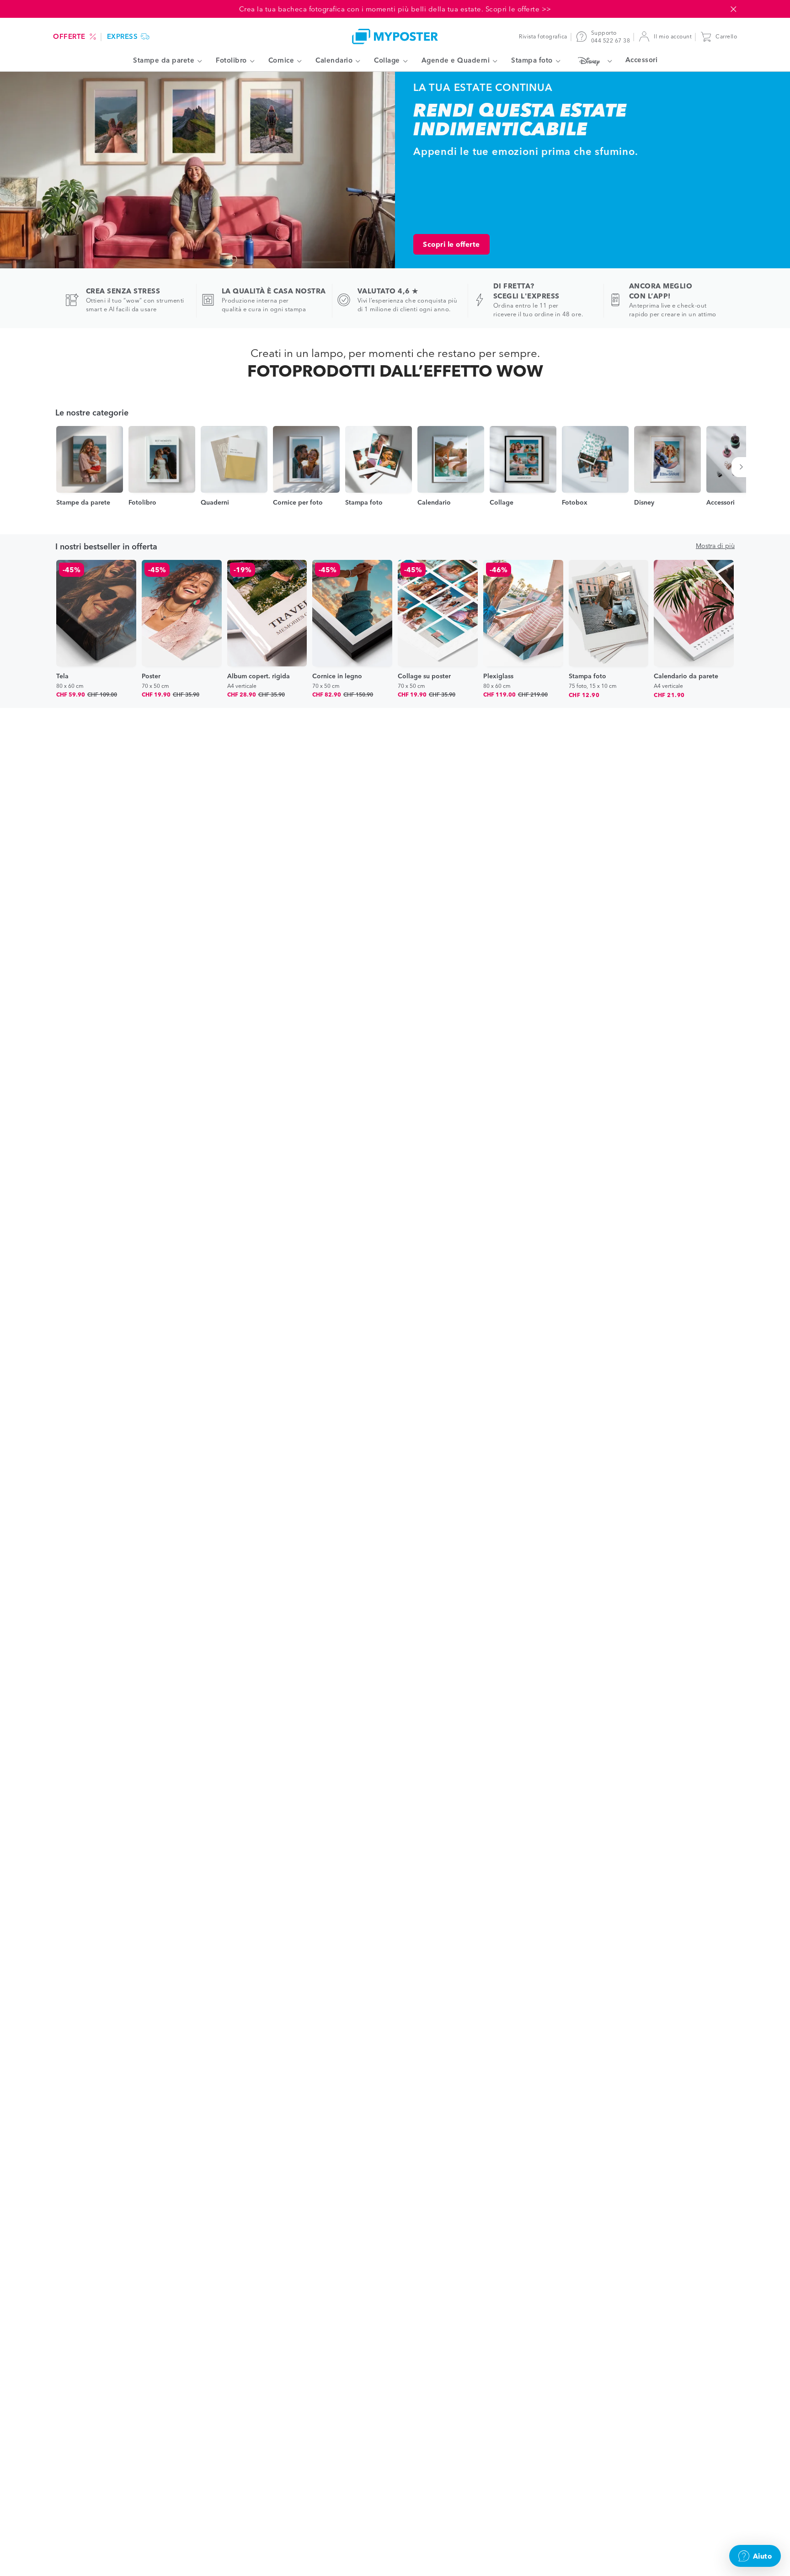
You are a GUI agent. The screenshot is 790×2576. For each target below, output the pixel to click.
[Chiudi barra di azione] (733, 9)
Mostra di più (715, 546)
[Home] (395, 36)
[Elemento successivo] (743, 467)
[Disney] (593, 61)
